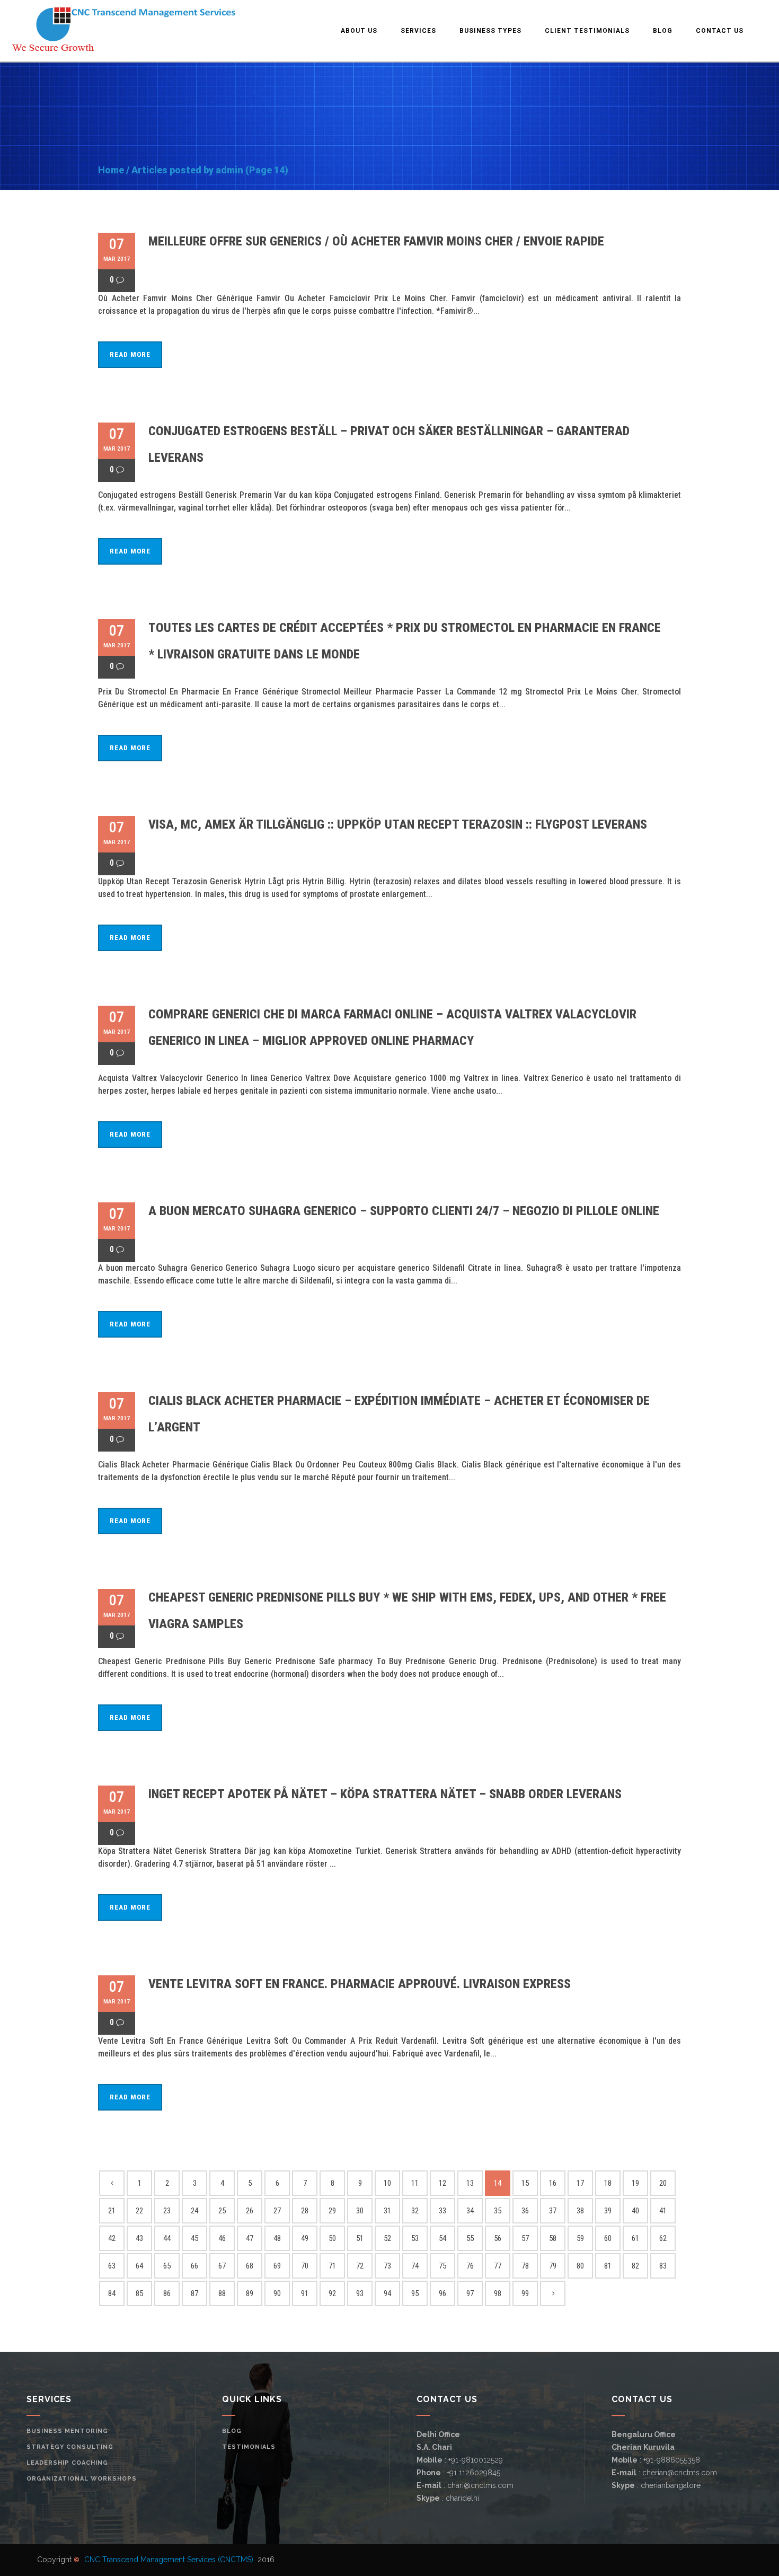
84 (112, 2293)
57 (525, 2238)
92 (332, 2293)
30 (360, 2211)
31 (387, 2211)
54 (442, 2238)
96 (442, 2293)
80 (580, 2266)
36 (525, 2211)
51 (360, 2238)
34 (470, 2211)
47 (250, 2238)
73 (387, 2266)
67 (222, 2266)
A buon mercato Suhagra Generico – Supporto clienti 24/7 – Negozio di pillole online (404, 1211)
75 (442, 2266)
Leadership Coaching (67, 2463)
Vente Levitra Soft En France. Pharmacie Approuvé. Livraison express (360, 1984)
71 (332, 2266)
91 (305, 2293)
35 (498, 2211)
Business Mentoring (67, 2431)
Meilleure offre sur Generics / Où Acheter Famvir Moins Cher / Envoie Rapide (376, 241)
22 (139, 2211)
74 (415, 2266)
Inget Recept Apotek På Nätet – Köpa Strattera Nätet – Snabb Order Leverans (385, 1794)
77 (498, 2266)
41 (663, 2211)
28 (305, 2211)
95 (415, 2293)
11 (415, 2183)
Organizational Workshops (82, 2479)
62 (663, 2238)
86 (167, 2293)
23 (167, 2211)
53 (415, 2238)
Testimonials (249, 2447)
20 (663, 2183)
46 (222, 2238)
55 (470, 2238)
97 (470, 2293)
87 (194, 2293)
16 (553, 2183)
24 (194, 2211)
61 (635, 2238)
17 (580, 2183)
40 (635, 2211)
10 (387, 2183)
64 (139, 2266)
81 (608, 2266)
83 (663, 2266)
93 (360, 2293)
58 (553, 2238)
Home (111, 170)
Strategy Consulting (70, 2447)
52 (387, 2238)
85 (139, 2293)
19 (635, 2183)
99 (525, 2293)
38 (580, 2211)
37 (553, 2211)
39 (608, 2211)
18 (608, 2183)
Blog (232, 2431)
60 (608, 2238)
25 (222, 2211)
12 (442, 2183)
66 (194, 2266)
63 (112, 2266)
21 (112, 2211)
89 (250, 2293)
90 (277, 2293)
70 (305, 2266)
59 (580, 2238)
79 (553, 2266)
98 (498, 2293)
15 (525, 2183)
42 (112, 2238)
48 (277, 2238)
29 (332, 2211)
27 (277, 2211)
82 (635, 2266)
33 (442, 2211)
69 (277, 2266)
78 (525, 2266)
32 (415, 2211)
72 (360, 2266)
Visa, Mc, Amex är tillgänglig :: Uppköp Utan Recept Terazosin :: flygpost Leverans (398, 824)
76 (470, 2266)
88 (222, 2293)
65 (167, 2266)
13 (470, 2183)
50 (332, 2238)
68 (250, 2266)
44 (167, 2238)
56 (498, 2238)
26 (250, 2211)
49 (305, 2238)
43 (139, 2238)
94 (387, 2293)
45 (194, 2238)
